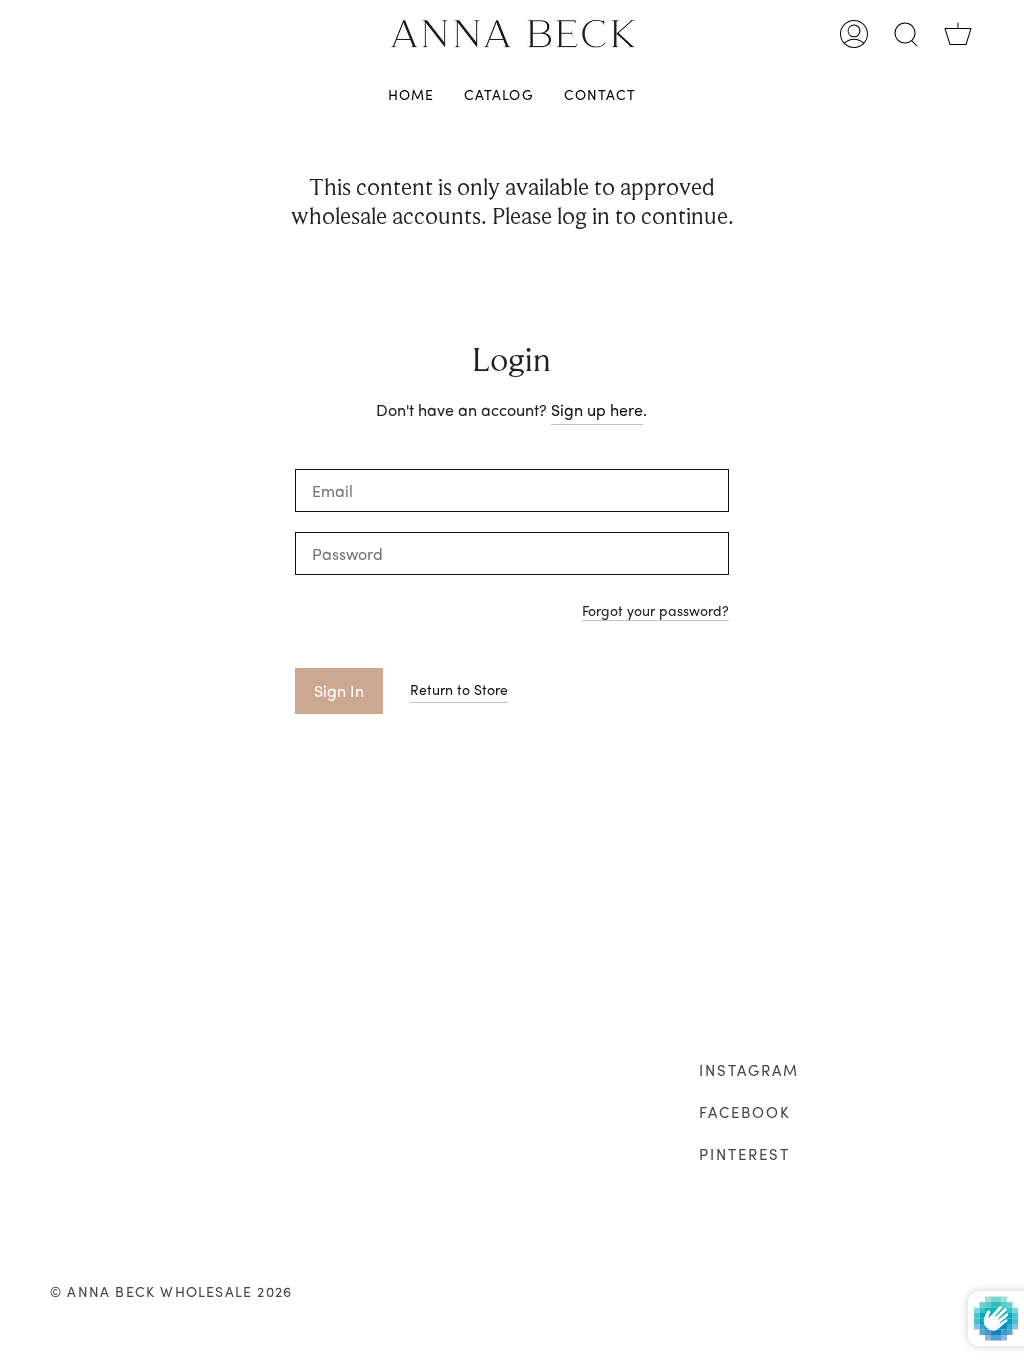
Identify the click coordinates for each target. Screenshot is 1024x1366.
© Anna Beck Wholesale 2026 (171, 1291)
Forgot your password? (655, 611)
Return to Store (459, 689)
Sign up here (597, 409)
